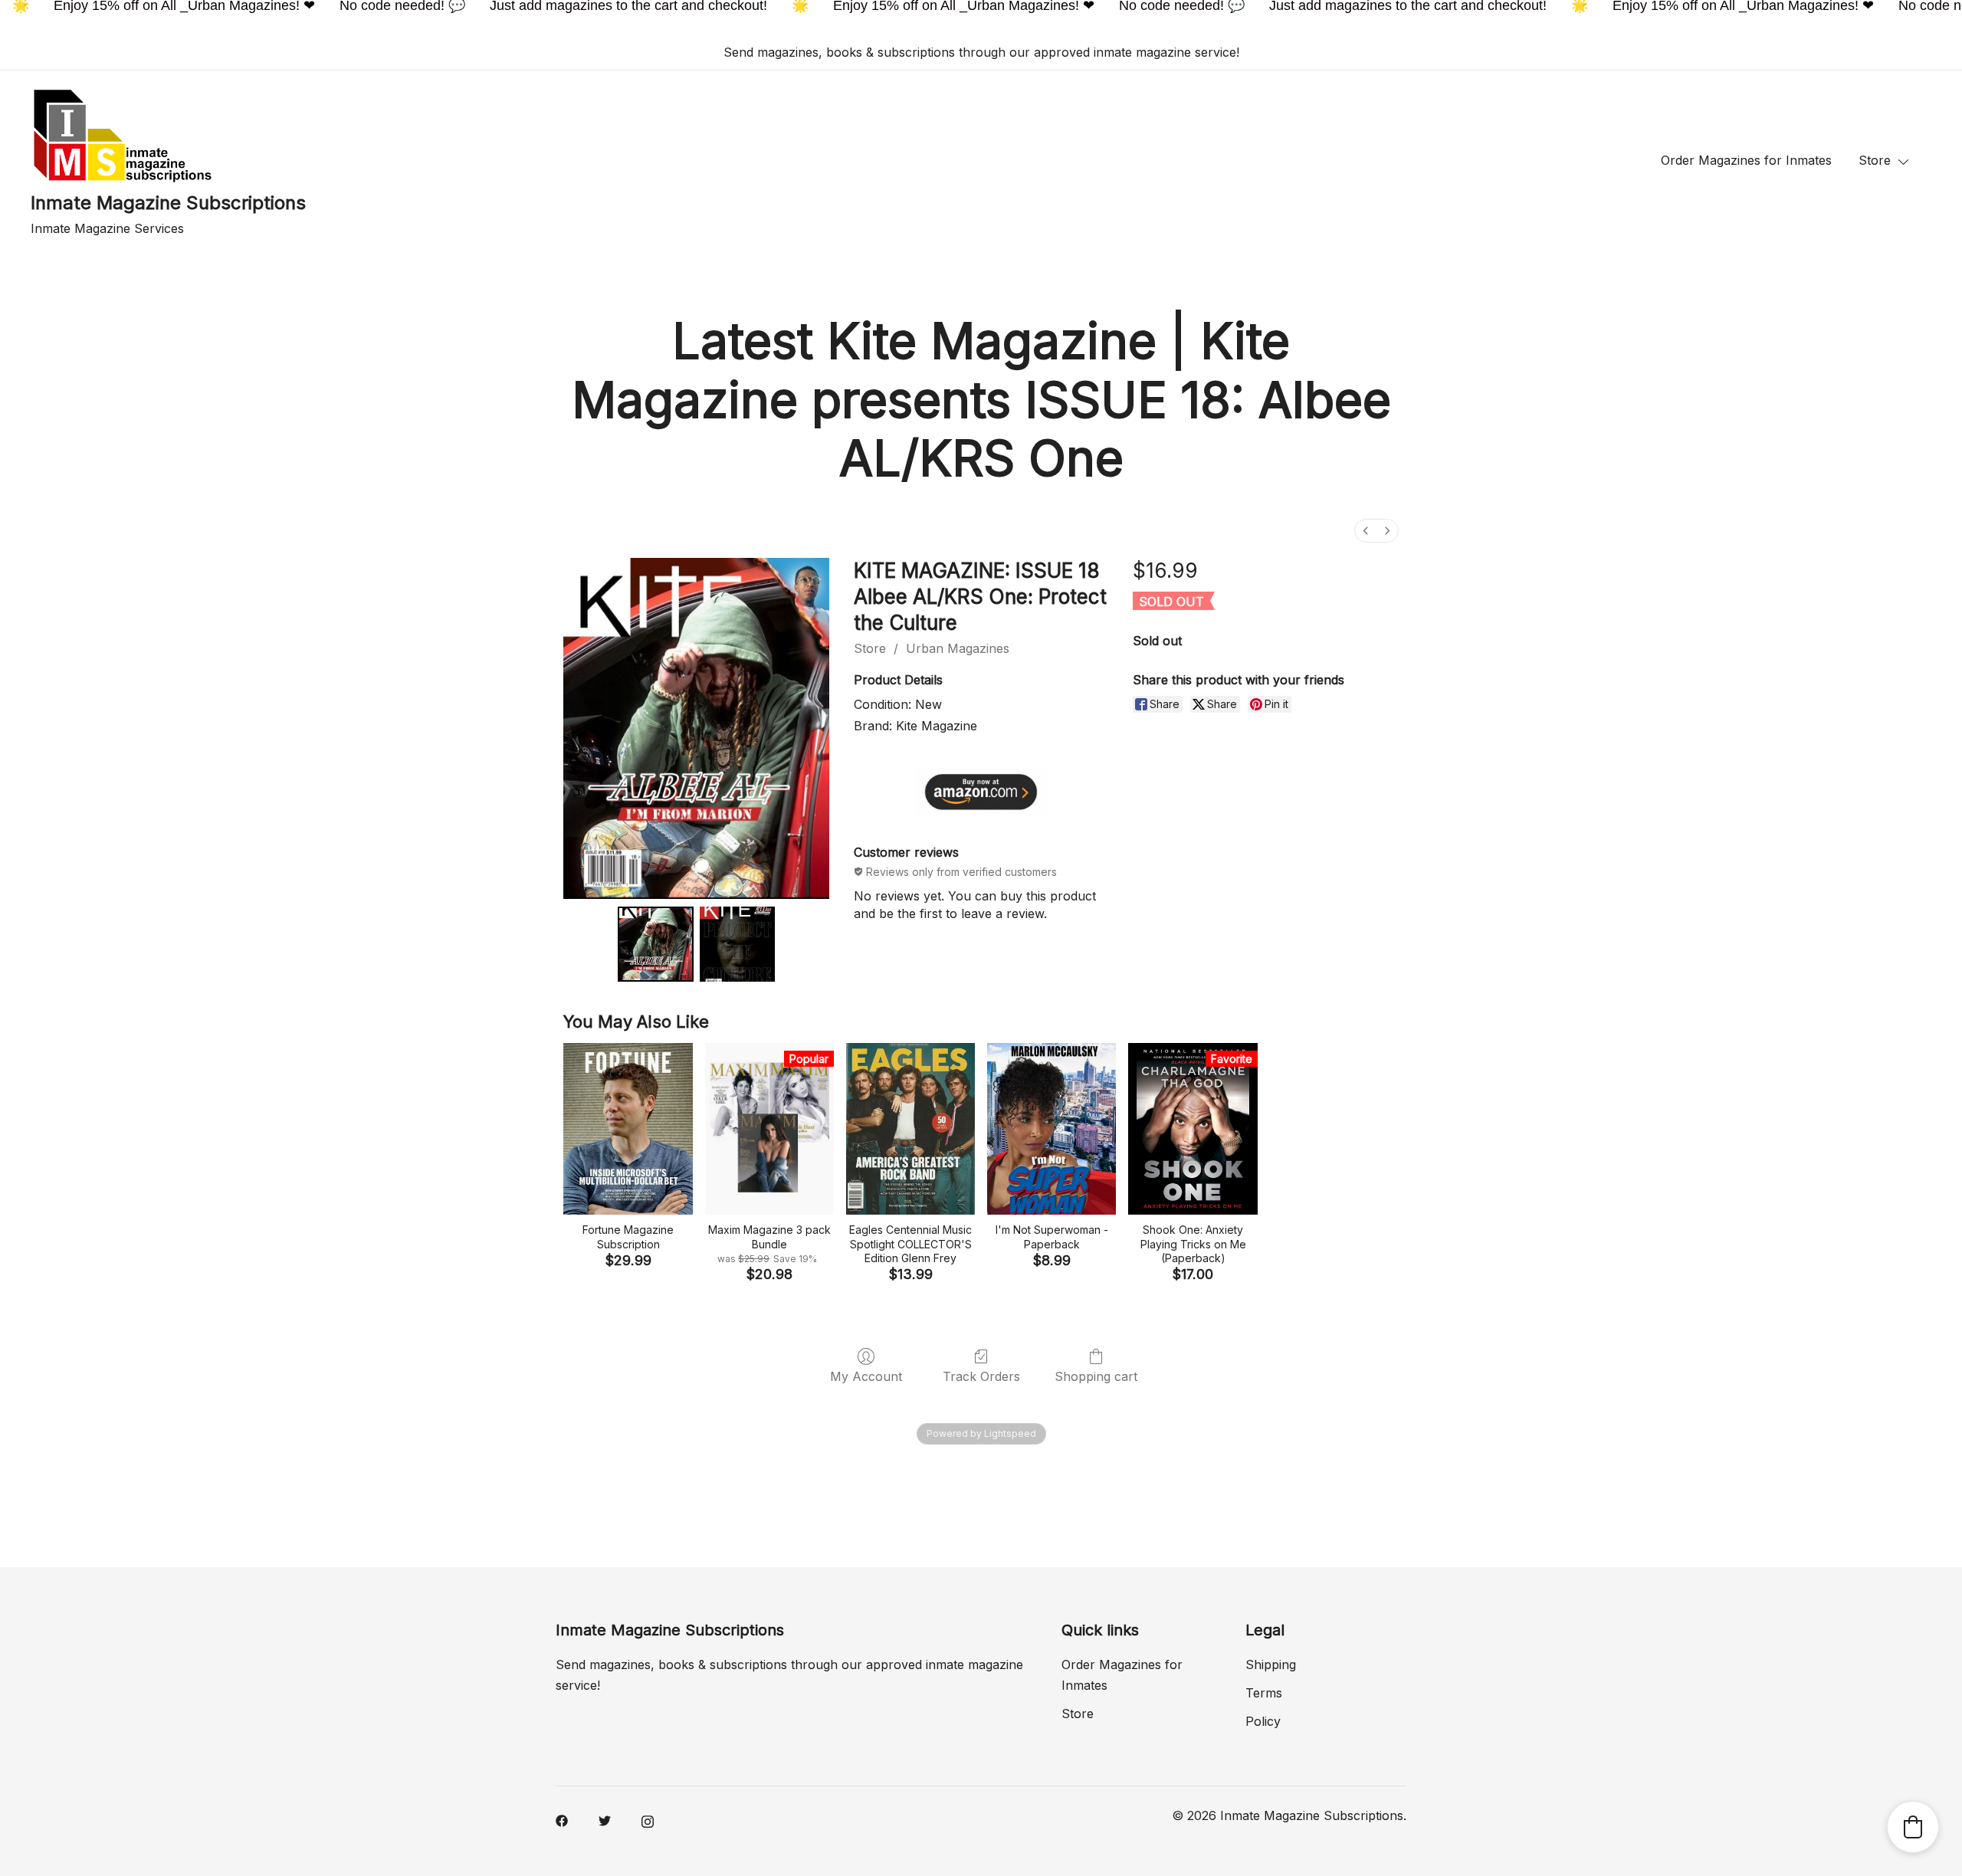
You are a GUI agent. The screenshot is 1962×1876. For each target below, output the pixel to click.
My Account (866, 1376)
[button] (1913, 1827)
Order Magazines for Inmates (1746, 160)
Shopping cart (1096, 1376)
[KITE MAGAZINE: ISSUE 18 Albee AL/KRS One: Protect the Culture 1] (738, 945)
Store (1875, 160)
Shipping (1271, 1664)
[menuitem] (1366, 531)
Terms (1264, 1693)
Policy (1263, 1721)
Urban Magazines (958, 648)
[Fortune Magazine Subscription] (628, 1129)
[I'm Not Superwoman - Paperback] (1052, 1129)
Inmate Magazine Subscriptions (168, 203)
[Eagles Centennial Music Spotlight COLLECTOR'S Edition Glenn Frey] (910, 1129)
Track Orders (981, 1376)
